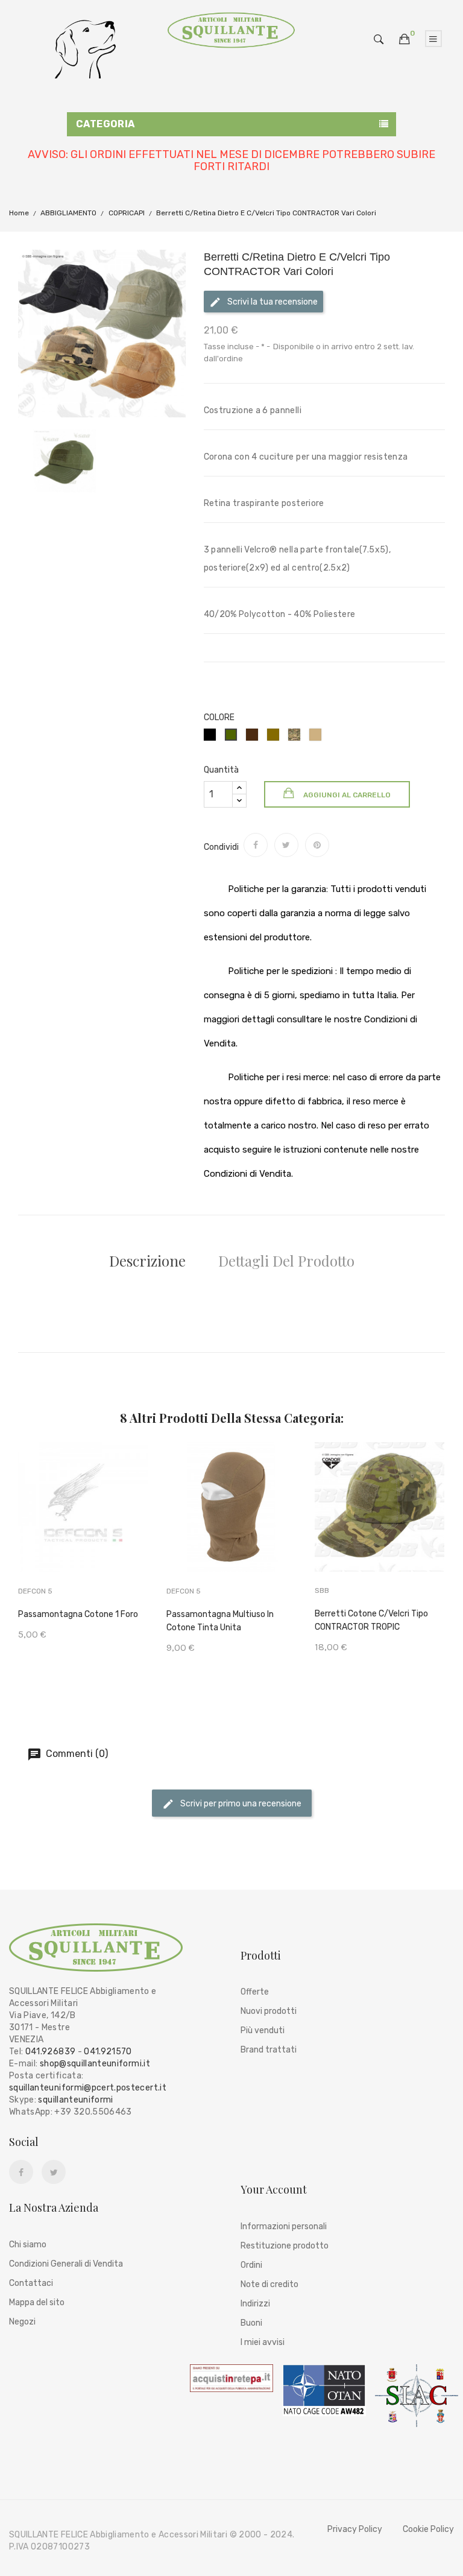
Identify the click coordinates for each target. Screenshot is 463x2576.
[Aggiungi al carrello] (54, 1526)
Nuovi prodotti (269, 2011)
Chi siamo (28, 2245)
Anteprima (113, 1524)
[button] (405, 40)
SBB (322, 1590)
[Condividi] (256, 845)
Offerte (255, 1992)
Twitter (54, 2173)
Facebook (21, 2173)
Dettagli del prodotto (286, 1261)
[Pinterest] (317, 845)
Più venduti (263, 2030)
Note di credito (269, 2284)
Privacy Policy (355, 2529)
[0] (405, 39)
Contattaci (31, 2283)
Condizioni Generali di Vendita (66, 2264)
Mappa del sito (37, 2302)
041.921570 (108, 2052)
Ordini (251, 2265)
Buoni (251, 2323)
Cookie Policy (428, 2529)
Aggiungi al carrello (346, 795)
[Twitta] (286, 845)
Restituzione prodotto (285, 2246)
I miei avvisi (263, 2342)
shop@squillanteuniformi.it (95, 2064)
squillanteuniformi (75, 2100)
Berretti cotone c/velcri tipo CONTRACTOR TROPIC (371, 1620)
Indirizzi (255, 2304)
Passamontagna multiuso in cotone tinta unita (220, 1621)
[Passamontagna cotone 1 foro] (84, 1524)
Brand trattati (269, 2050)
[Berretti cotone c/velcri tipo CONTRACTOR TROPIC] (380, 1524)
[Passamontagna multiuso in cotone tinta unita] (232, 1524)
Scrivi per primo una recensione (240, 1803)
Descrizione (147, 1261)
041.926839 (51, 2052)
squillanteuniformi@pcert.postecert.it (88, 2088)
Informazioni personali (284, 2226)
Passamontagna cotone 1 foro (78, 1614)
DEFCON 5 (35, 1591)
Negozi (22, 2322)
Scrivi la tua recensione (272, 302)
